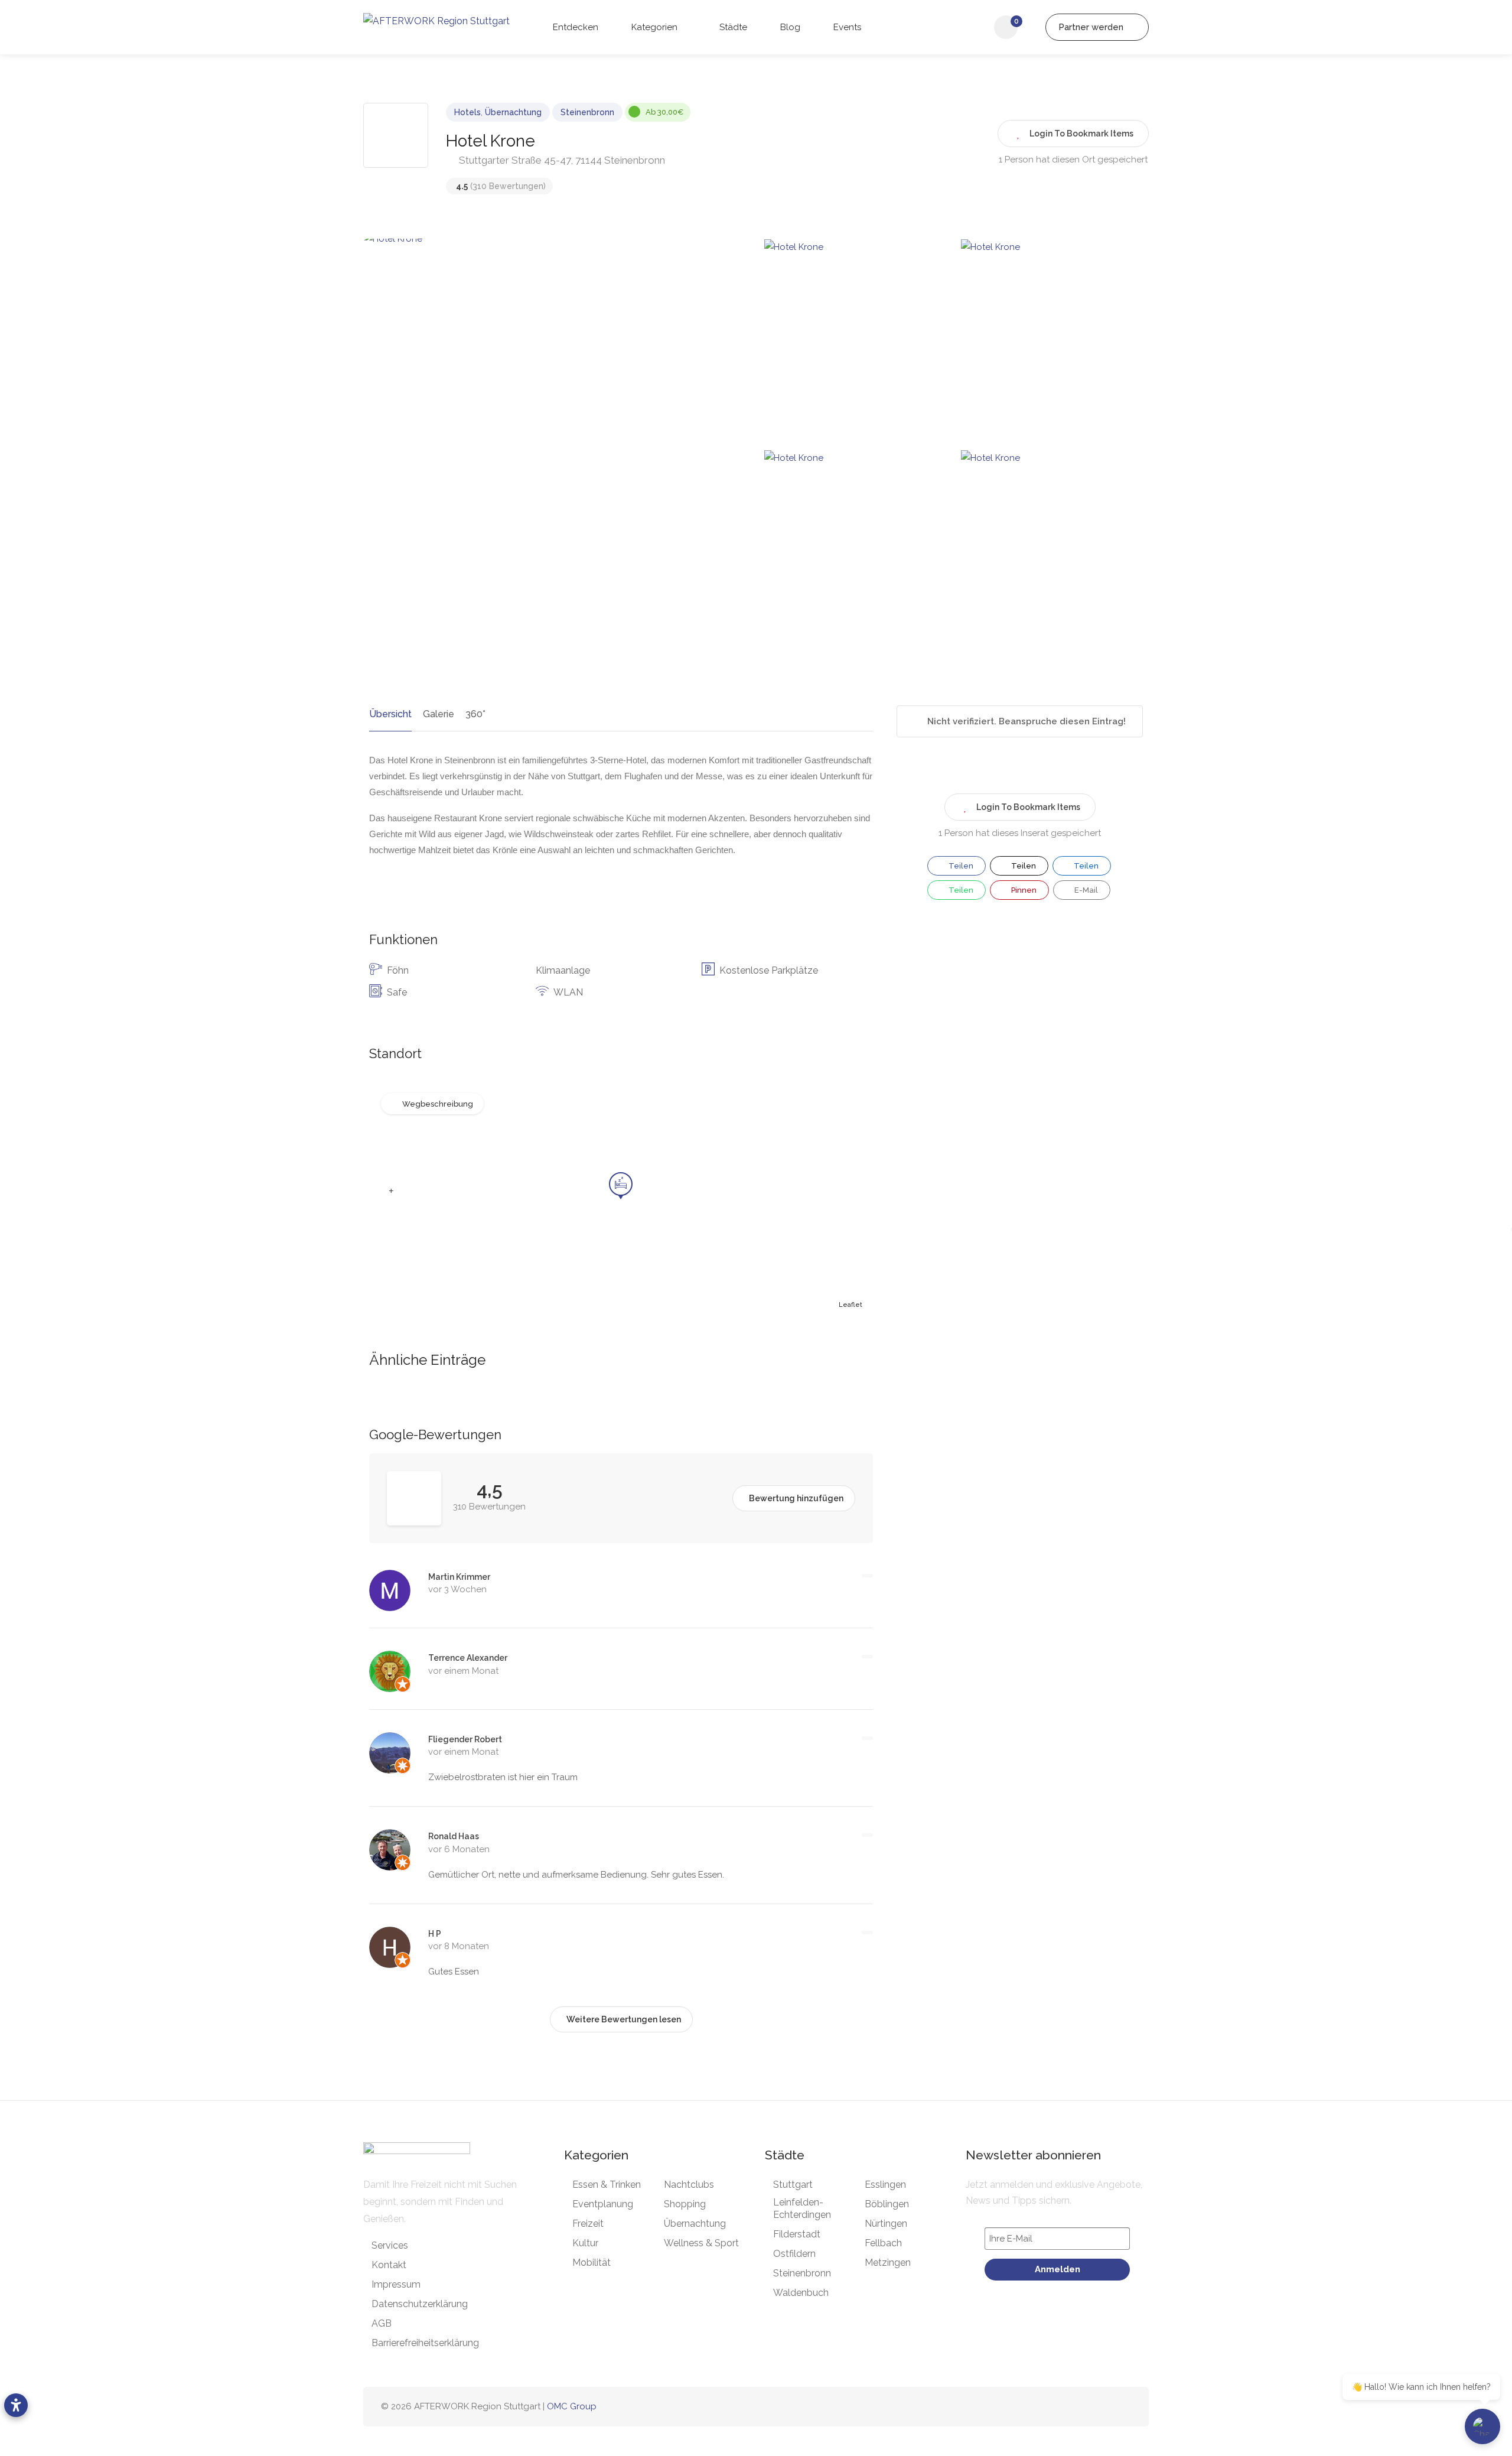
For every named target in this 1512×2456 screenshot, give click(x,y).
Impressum (396, 2284)
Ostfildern (794, 2254)
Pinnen (1023, 890)
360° (475, 714)
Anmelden (1058, 2269)
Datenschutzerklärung (420, 2304)
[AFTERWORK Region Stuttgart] (436, 20)
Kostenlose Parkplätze (769, 970)
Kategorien (653, 27)
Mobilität (592, 2263)
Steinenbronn (587, 112)
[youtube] (1124, 2407)
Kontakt (389, 2265)
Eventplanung (603, 2204)
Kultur (585, 2243)
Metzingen (888, 2263)
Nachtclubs (689, 2185)
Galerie (439, 714)
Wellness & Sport (701, 2243)
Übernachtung (513, 112)
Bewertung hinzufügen (796, 1498)
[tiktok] (1104, 2407)
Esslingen (885, 2185)
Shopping (685, 2204)
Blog (789, 27)
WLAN (568, 992)
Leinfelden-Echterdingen (802, 2208)
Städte (732, 27)
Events (846, 27)
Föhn (398, 970)
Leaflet (850, 1305)
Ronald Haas (454, 1836)
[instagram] (1085, 2407)
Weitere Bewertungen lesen (624, 2019)
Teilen (960, 866)
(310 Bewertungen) (501, 186)
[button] (391, 1191)
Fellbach (883, 2243)
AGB (382, 2323)
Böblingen (887, 2204)
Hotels (467, 112)
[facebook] (1065, 2407)
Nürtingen (886, 2224)
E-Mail (1085, 890)
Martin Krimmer (459, 1577)
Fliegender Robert (465, 1739)
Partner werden (1092, 27)
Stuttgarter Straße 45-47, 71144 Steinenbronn (561, 160)
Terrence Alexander (468, 1658)
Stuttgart (793, 2185)
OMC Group (572, 2406)
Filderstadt (797, 2234)
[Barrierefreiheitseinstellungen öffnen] (16, 2405)
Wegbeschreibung (438, 1104)
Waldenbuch (801, 2293)
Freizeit (588, 2224)
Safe (397, 992)
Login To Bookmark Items (1028, 807)
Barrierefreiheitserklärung (425, 2343)
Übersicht (390, 714)
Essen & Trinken (607, 2185)
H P (435, 1934)
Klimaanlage (563, 970)
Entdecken (574, 27)
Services (390, 2245)
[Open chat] (1482, 2426)
